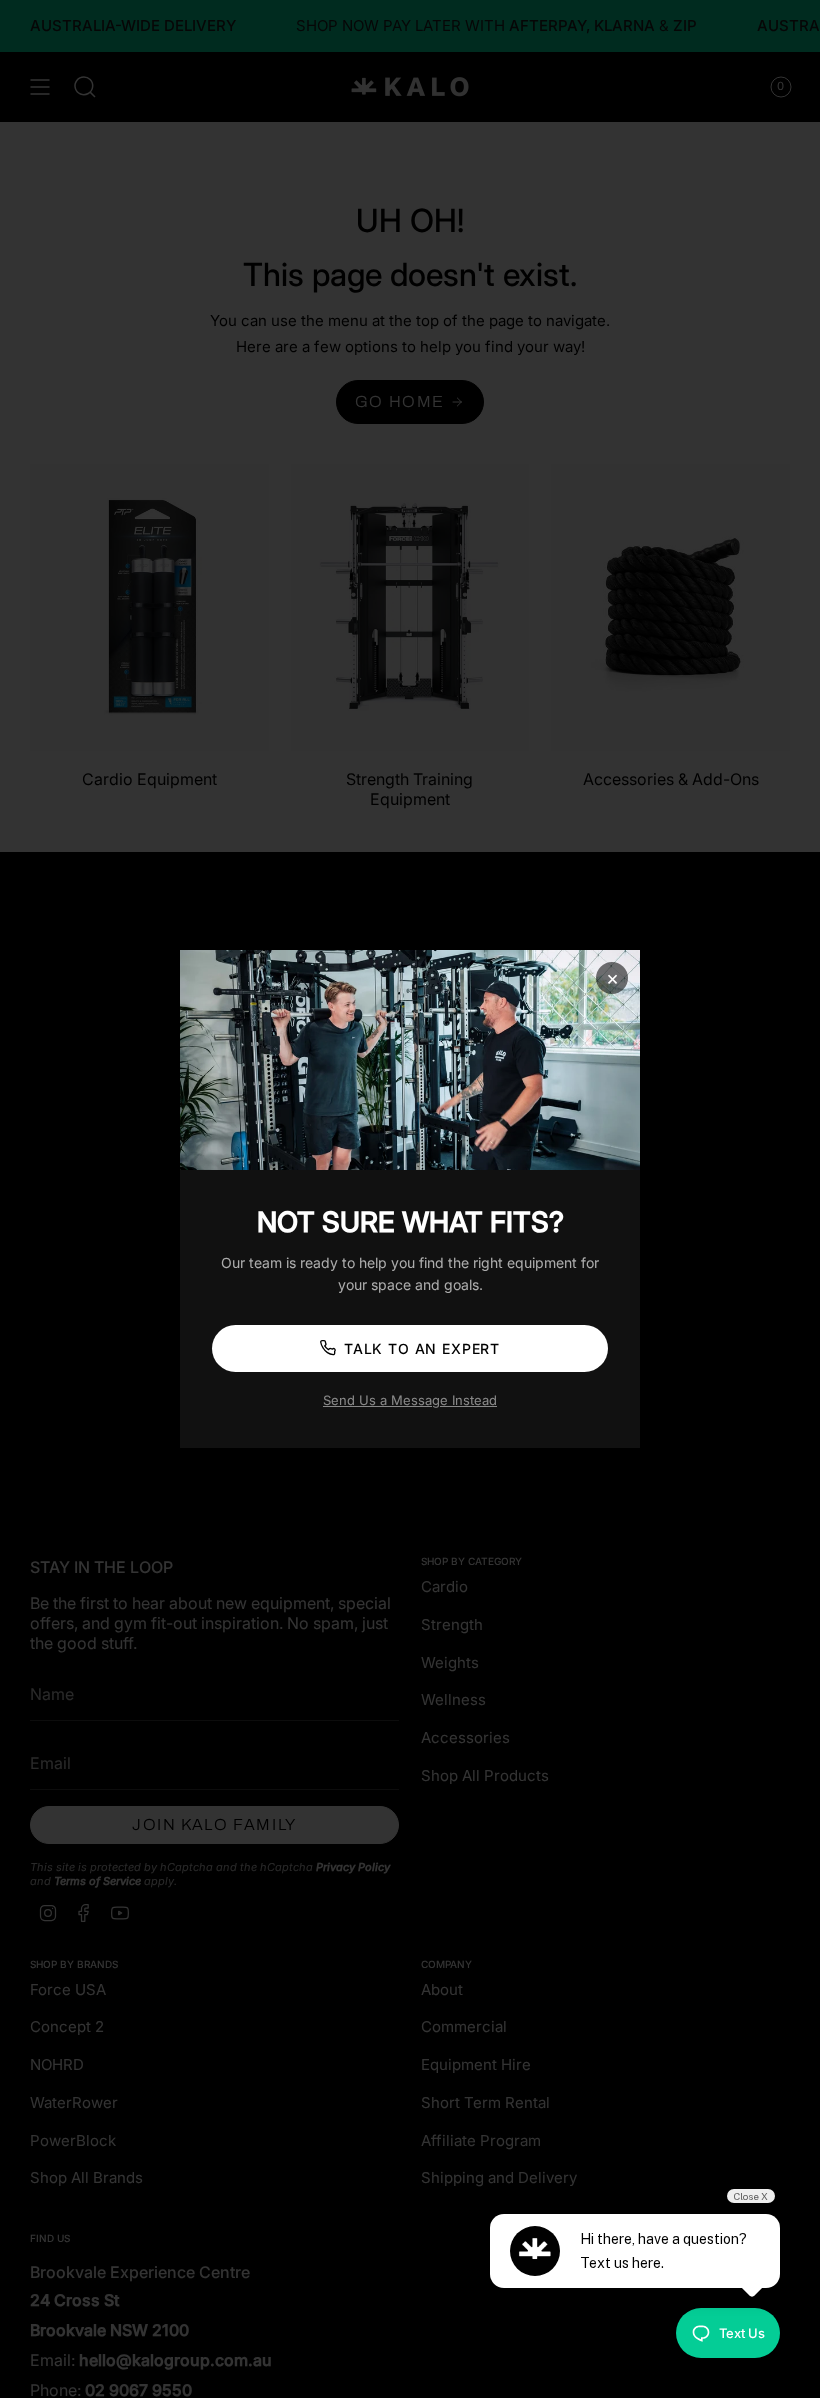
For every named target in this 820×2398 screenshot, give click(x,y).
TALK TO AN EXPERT (422, 1348)
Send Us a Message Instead (410, 1400)
